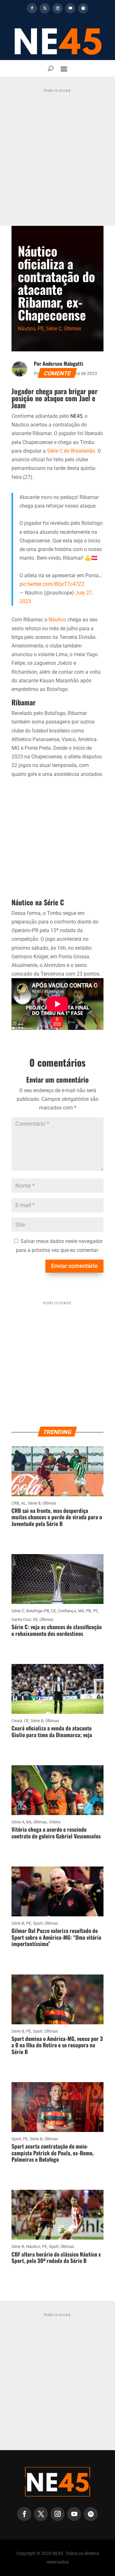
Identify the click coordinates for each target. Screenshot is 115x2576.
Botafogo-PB (38, 1611)
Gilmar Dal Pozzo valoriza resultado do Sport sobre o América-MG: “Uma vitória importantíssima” (56, 1937)
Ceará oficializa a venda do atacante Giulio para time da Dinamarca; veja (52, 1731)
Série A (18, 1822)
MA (81, 1611)
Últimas (73, 329)
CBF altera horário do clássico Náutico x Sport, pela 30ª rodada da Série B (56, 2257)
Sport (38, 1923)
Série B (34, 1503)
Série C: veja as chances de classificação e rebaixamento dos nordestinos (57, 1630)
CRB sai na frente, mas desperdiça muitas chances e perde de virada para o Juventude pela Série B (57, 1517)
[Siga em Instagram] (57, 8)
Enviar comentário (74, 1266)
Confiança (67, 1611)
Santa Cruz (21, 1619)
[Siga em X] (45, 8)
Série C (54, 329)
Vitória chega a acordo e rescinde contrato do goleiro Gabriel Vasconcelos (56, 1832)
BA (29, 1822)
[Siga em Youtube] (70, 8)
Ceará (17, 1721)
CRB (15, 1503)
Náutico (27, 329)
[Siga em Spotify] (83, 8)
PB (88, 1611)
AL (23, 1503)
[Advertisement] (57, 152)
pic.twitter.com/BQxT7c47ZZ (52, 584)
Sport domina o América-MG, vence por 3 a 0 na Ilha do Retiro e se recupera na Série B (57, 2045)
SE (35, 1619)
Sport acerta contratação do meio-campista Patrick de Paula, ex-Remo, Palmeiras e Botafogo (53, 2153)
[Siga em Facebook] (32, 8)
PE (41, 329)
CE (54, 1611)
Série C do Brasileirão (71, 451)
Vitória (55, 1822)
